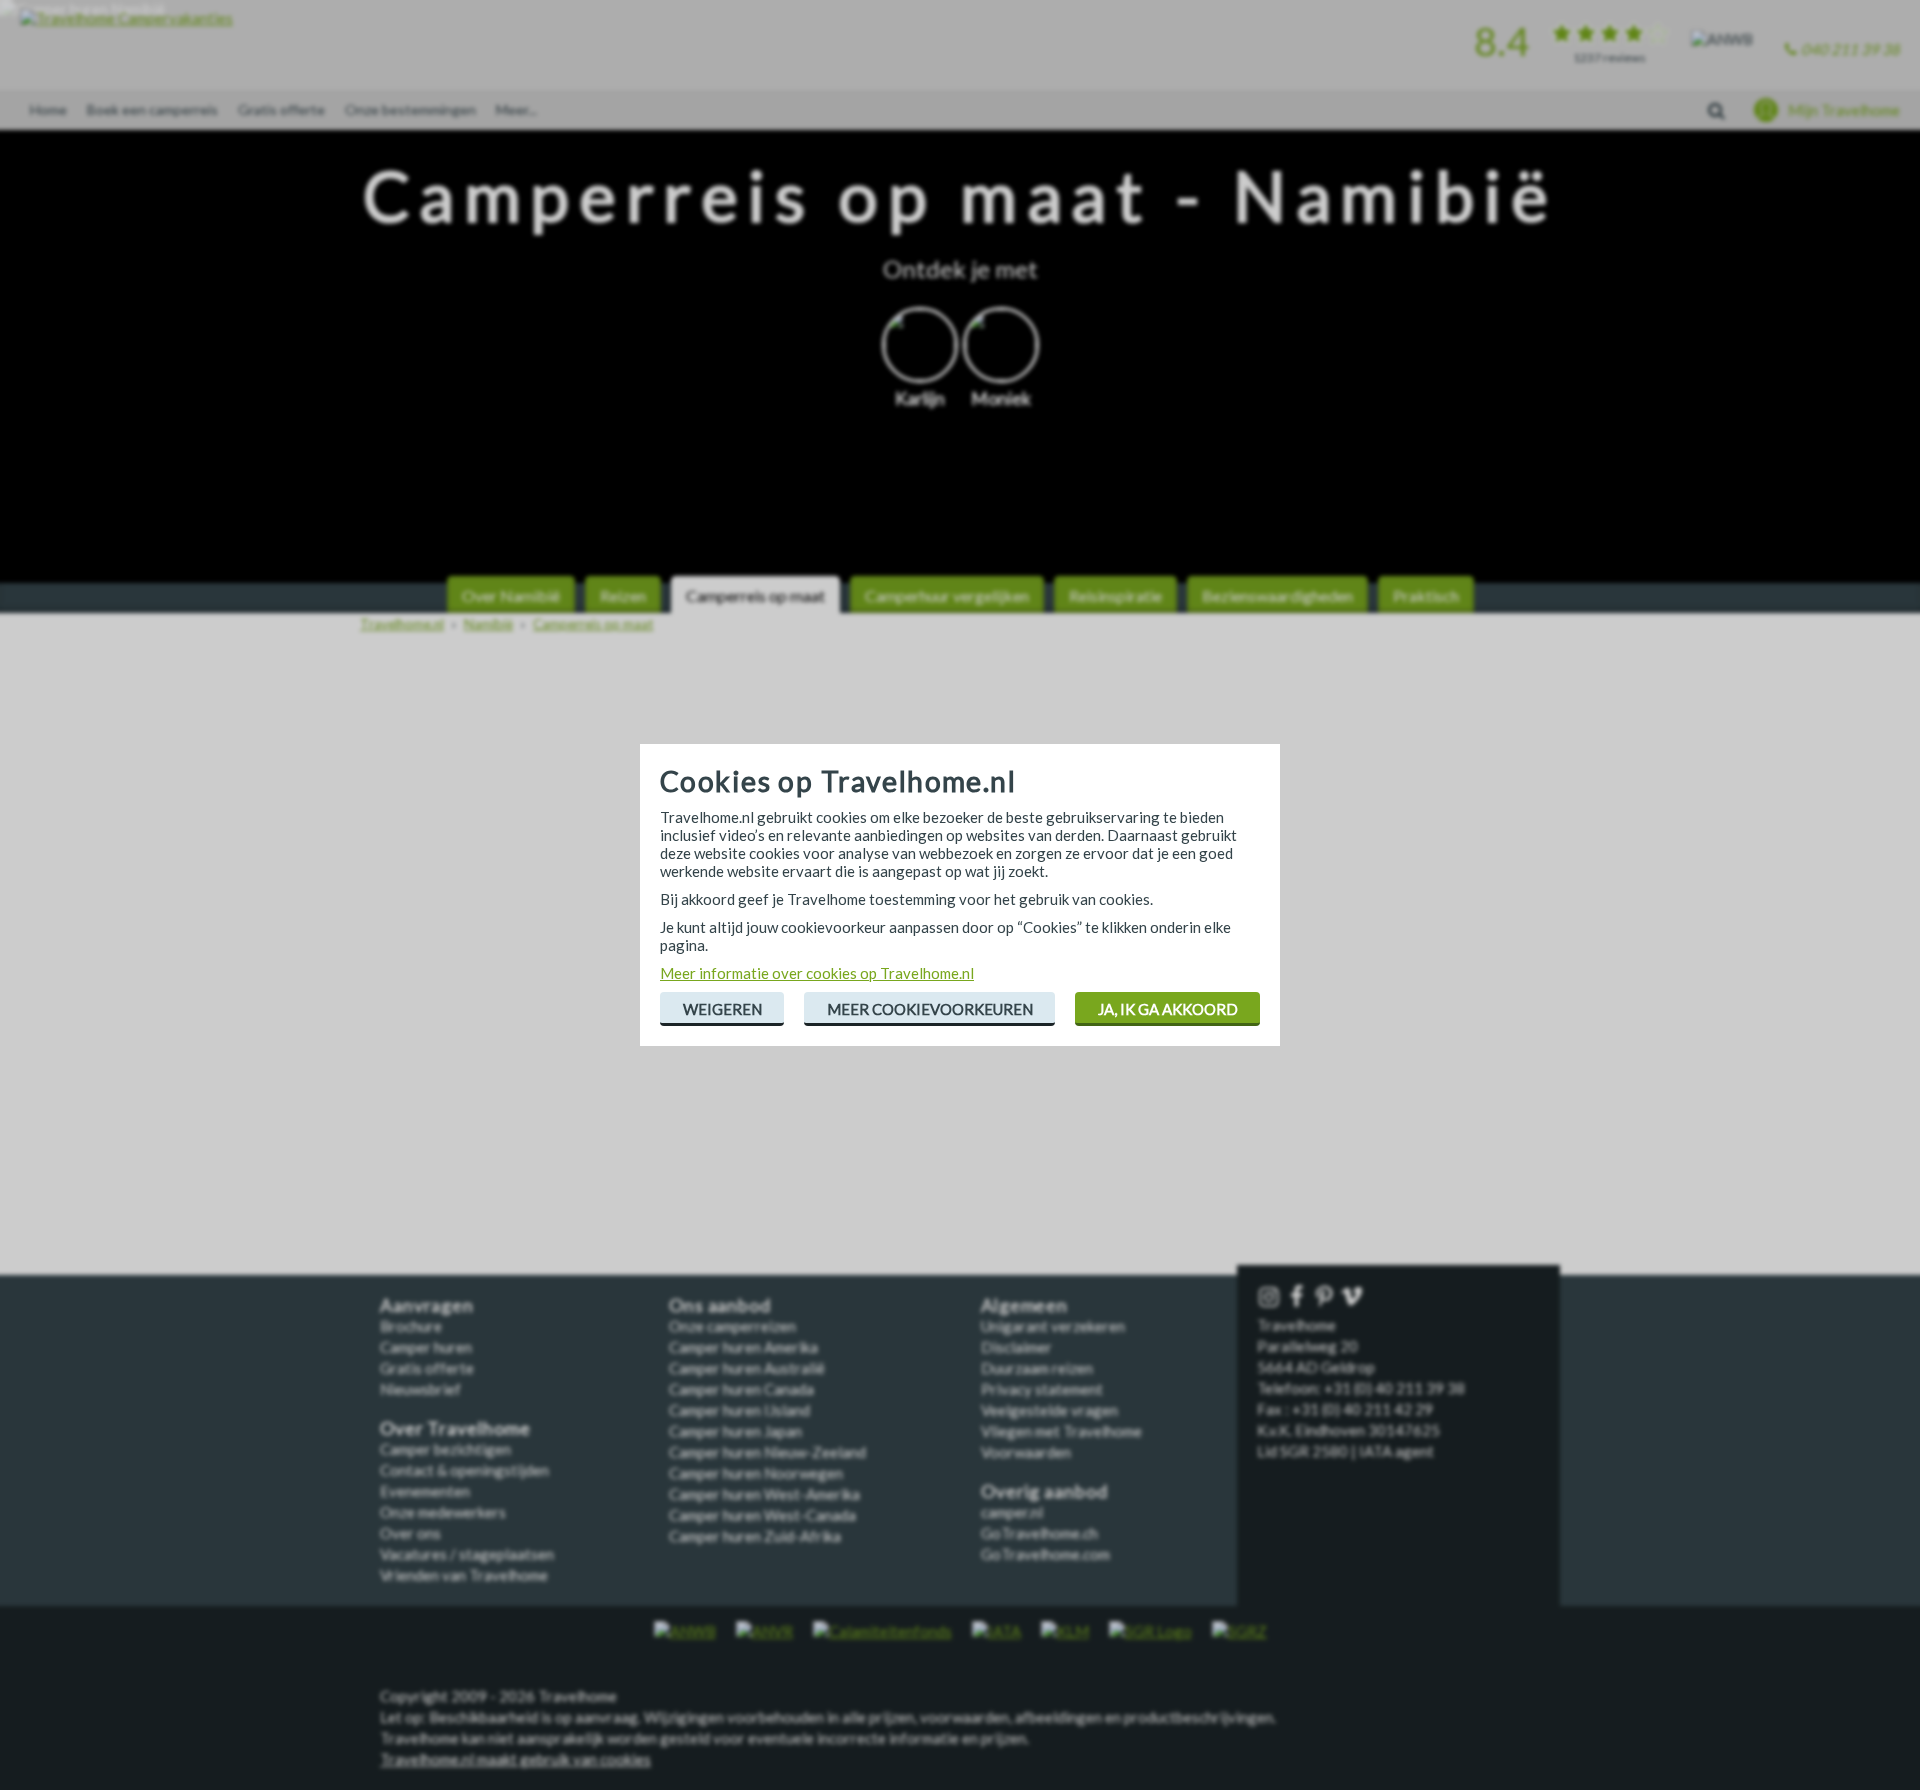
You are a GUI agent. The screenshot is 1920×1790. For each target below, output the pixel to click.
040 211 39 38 (1850, 49)
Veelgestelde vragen (1049, 1410)
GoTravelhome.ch (1039, 1533)
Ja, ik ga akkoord (1168, 1009)
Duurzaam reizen (1037, 1368)
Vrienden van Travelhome (464, 1575)
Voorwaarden (1026, 1452)
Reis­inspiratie (1115, 595)
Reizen (623, 595)
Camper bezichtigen (445, 1449)
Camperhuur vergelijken (947, 595)
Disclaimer (1016, 1347)
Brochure (411, 1326)
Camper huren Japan (735, 1431)
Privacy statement (1042, 1389)
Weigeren (722, 1009)
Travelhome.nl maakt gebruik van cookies (515, 1759)
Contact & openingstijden (464, 1470)
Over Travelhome (455, 1428)
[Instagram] (1271, 1297)
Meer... (516, 109)
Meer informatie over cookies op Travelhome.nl (817, 973)
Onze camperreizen (732, 1326)
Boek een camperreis (152, 109)
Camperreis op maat (755, 595)
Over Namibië (511, 595)
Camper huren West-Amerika (764, 1494)
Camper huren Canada (741, 1389)
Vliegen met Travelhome (1061, 1431)
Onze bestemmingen (410, 109)
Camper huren (426, 1347)
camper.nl (1012, 1512)
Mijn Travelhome (1844, 110)
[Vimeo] (1354, 1297)
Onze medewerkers (443, 1512)
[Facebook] (1299, 1297)
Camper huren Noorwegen (756, 1473)
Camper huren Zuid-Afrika (755, 1536)
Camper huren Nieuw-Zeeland (767, 1452)
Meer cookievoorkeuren (930, 1009)
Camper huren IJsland (739, 1410)
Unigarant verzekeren (1053, 1326)
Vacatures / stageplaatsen (467, 1554)
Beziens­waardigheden (1277, 595)
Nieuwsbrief (420, 1389)
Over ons (410, 1533)
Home (48, 109)
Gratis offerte (281, 109)
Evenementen (425, 1491)
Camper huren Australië (747, 1368)
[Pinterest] (1326, 1297)
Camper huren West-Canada (762, 1515)
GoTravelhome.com (1045, 1554)
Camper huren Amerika (743, 1347)
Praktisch (1426, 595)
